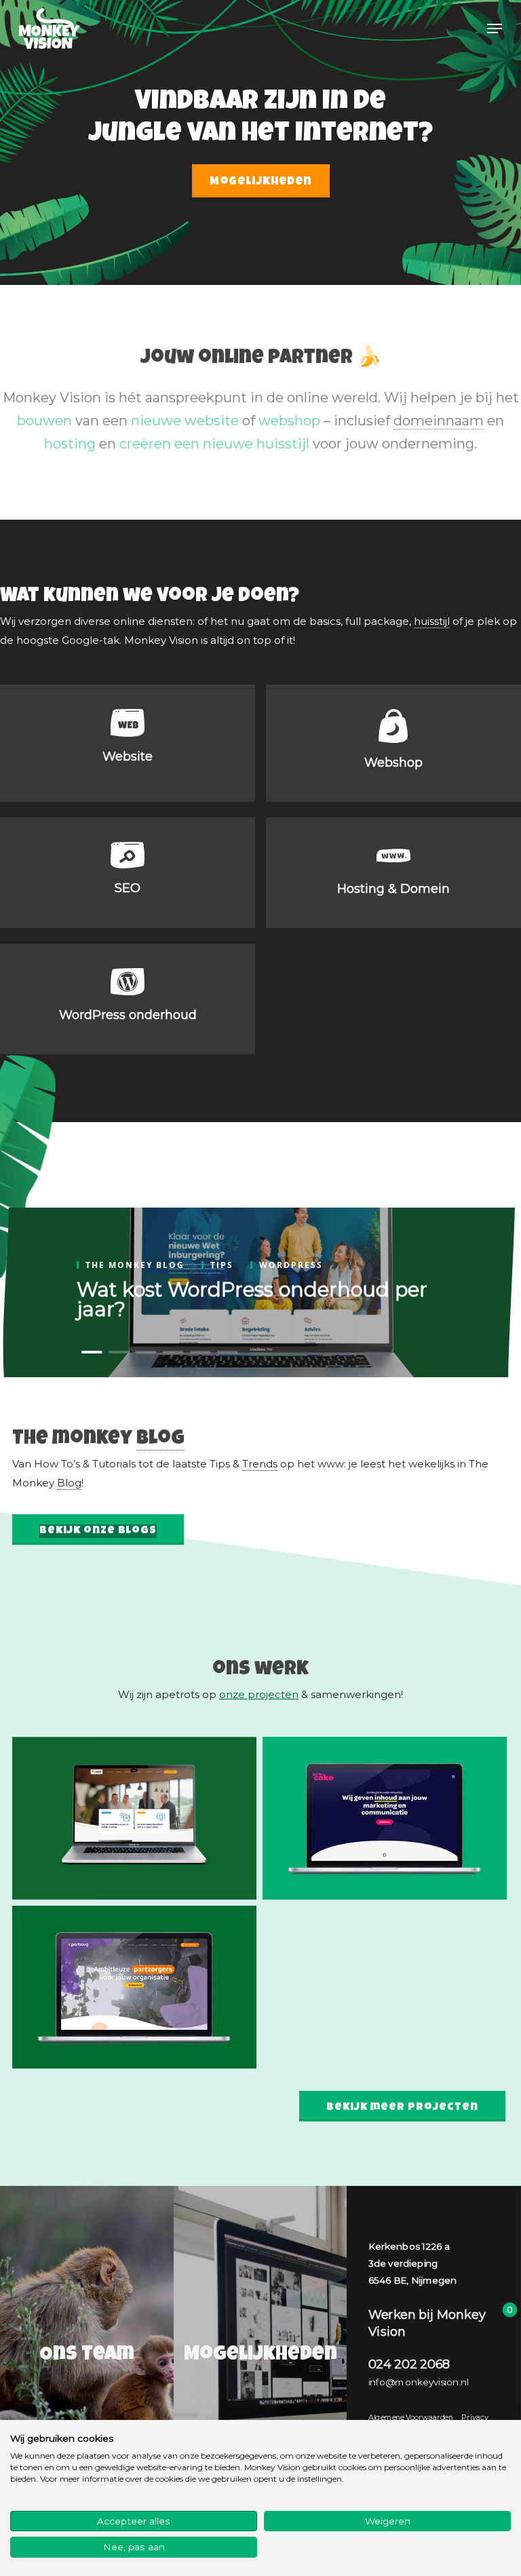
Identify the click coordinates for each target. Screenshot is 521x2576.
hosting (70, 444)
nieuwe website (185, 421)
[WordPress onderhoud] (128, 999)
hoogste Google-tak (68, 640)
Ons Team (87, 2356)
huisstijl (432, 621)
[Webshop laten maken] (393, 743)
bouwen (44, 421)
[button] (495, 28)
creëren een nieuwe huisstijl (214, 444)
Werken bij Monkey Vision (427, 2323)
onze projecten (259, 1694)
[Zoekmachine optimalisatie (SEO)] (128, 873)
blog (160, 1440)
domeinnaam (439, 421)
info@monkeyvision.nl (419, 2382)
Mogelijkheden (261, 182)
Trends (260, 1464)
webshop (289, 421)
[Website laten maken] (128, 743)
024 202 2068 (409, 2364)
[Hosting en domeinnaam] (393, 873)
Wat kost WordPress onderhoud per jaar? (252, 1299)
